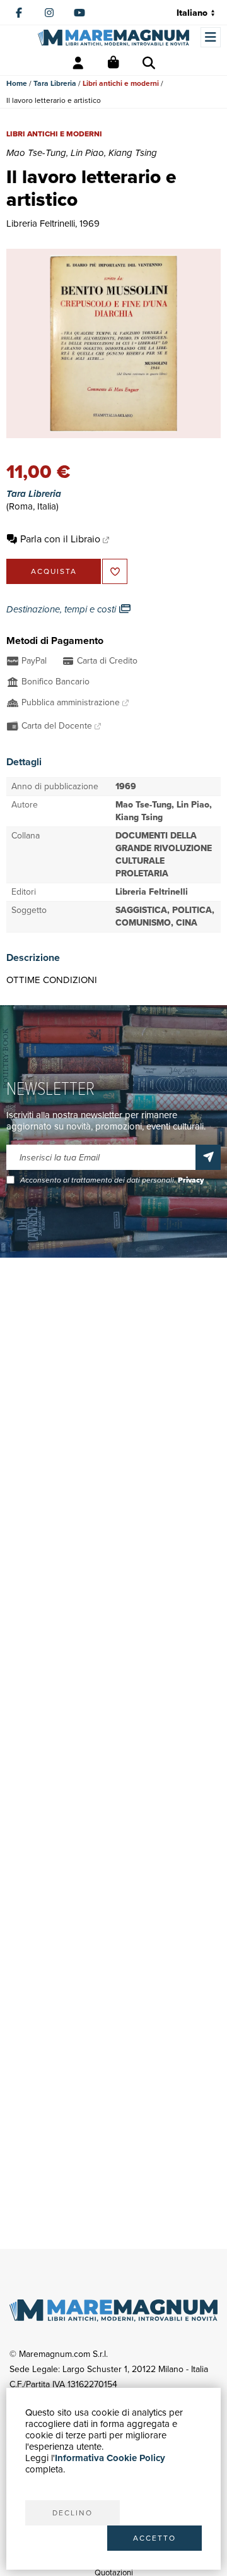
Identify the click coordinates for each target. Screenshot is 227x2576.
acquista (54, 571)
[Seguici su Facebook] (19, 13)
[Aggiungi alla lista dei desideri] (115, 571)
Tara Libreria (55, 83)
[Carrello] (113, 63)
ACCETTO (154, 2538)
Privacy (191, 1180)
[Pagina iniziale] (113, 38)
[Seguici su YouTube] (79, 13)
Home (17, 83)
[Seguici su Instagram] (49, 13)
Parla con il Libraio (60, 539)
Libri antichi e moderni (121, 83)
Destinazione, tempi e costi (62, 609)
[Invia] (208, 1157)
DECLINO (73, 2513)
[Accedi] (78, 63)
